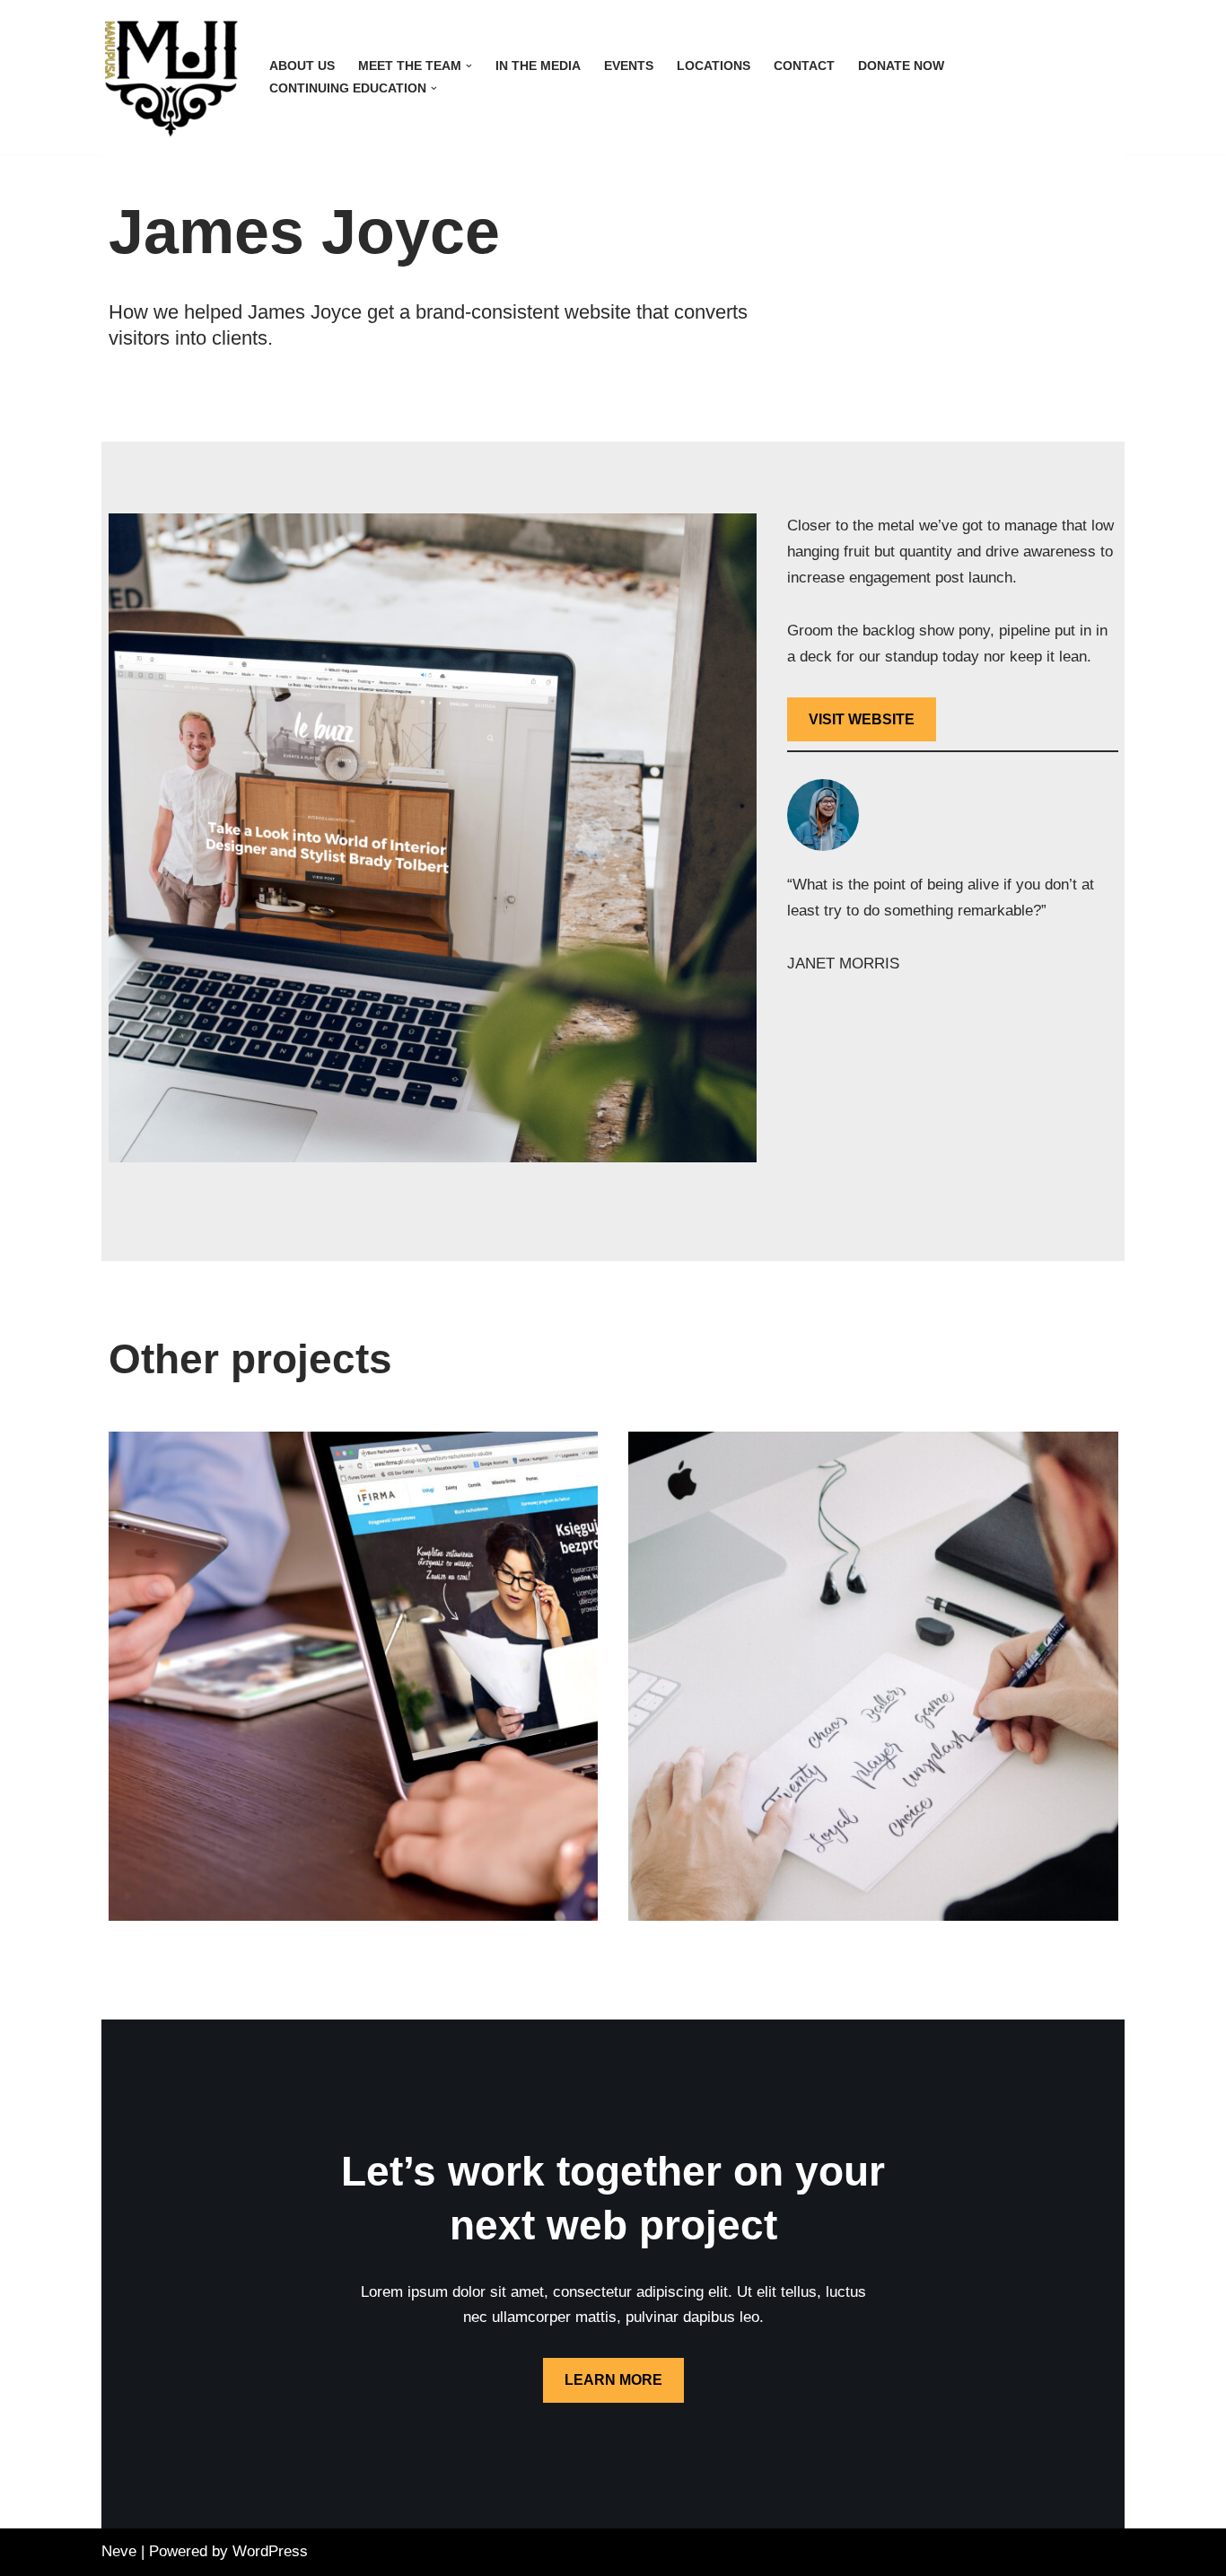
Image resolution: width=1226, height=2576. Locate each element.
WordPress (270, 2551)
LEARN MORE (613, 2380)
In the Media (538, 66)
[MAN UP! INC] (170, 77)
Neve (119, 2551)
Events (629, 66)
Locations (714, 66)
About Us (302, 66)
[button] (469, 66)
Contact (804, 66)
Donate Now (901, 66)
